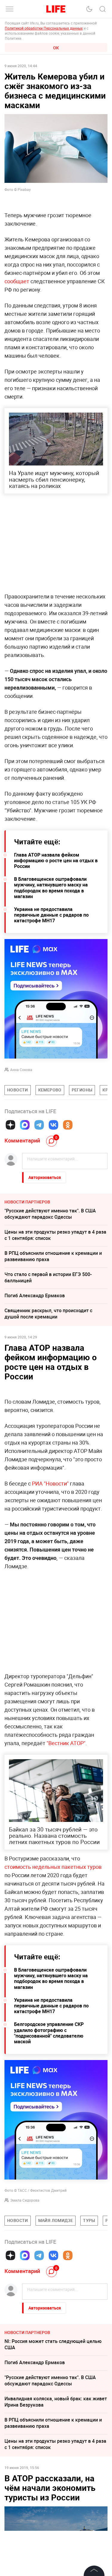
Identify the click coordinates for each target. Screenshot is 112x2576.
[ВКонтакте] (53, 1125)
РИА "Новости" (50, 1483)
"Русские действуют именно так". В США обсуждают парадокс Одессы (50, 1214)
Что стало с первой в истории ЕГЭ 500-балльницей (48, 1277)
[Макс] (25, 1125)
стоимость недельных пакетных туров (53, 1867)
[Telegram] (39, 1125)
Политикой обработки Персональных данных (44, 28)
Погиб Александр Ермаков (35, 1295)
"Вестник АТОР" (66, 1743)
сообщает (17, 281)
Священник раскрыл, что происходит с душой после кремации (48, 1314)
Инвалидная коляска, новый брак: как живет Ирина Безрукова (56, 2402)
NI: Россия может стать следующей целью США (53, 2344)
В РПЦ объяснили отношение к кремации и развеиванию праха (53, 1256)
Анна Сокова (21, 1070)
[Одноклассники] (68, 1125)
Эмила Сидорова (25, 2200)
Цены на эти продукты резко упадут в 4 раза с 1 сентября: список (55, 1235)
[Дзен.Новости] (10, 1125)
